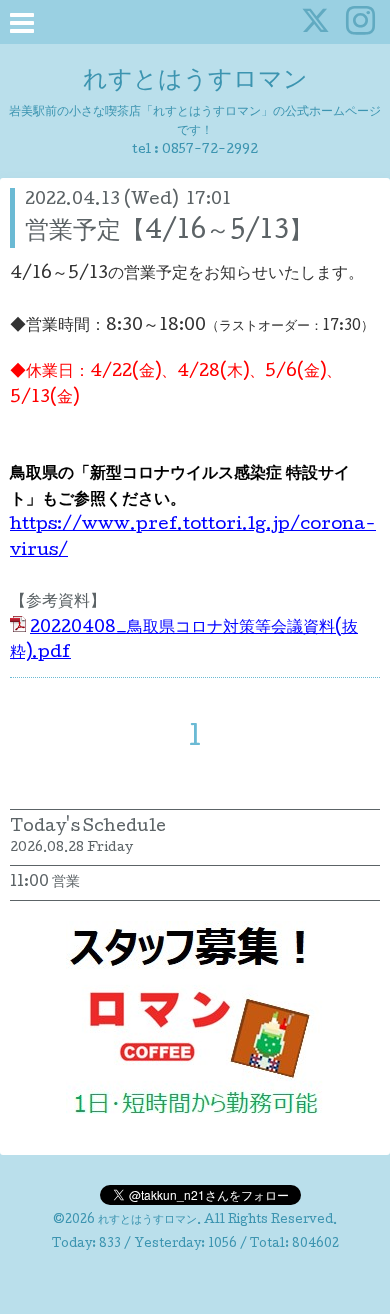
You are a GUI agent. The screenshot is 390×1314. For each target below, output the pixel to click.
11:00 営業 (45, 883)
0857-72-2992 (210, 150)
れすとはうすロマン (195, 81)
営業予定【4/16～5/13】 (169, 232)
